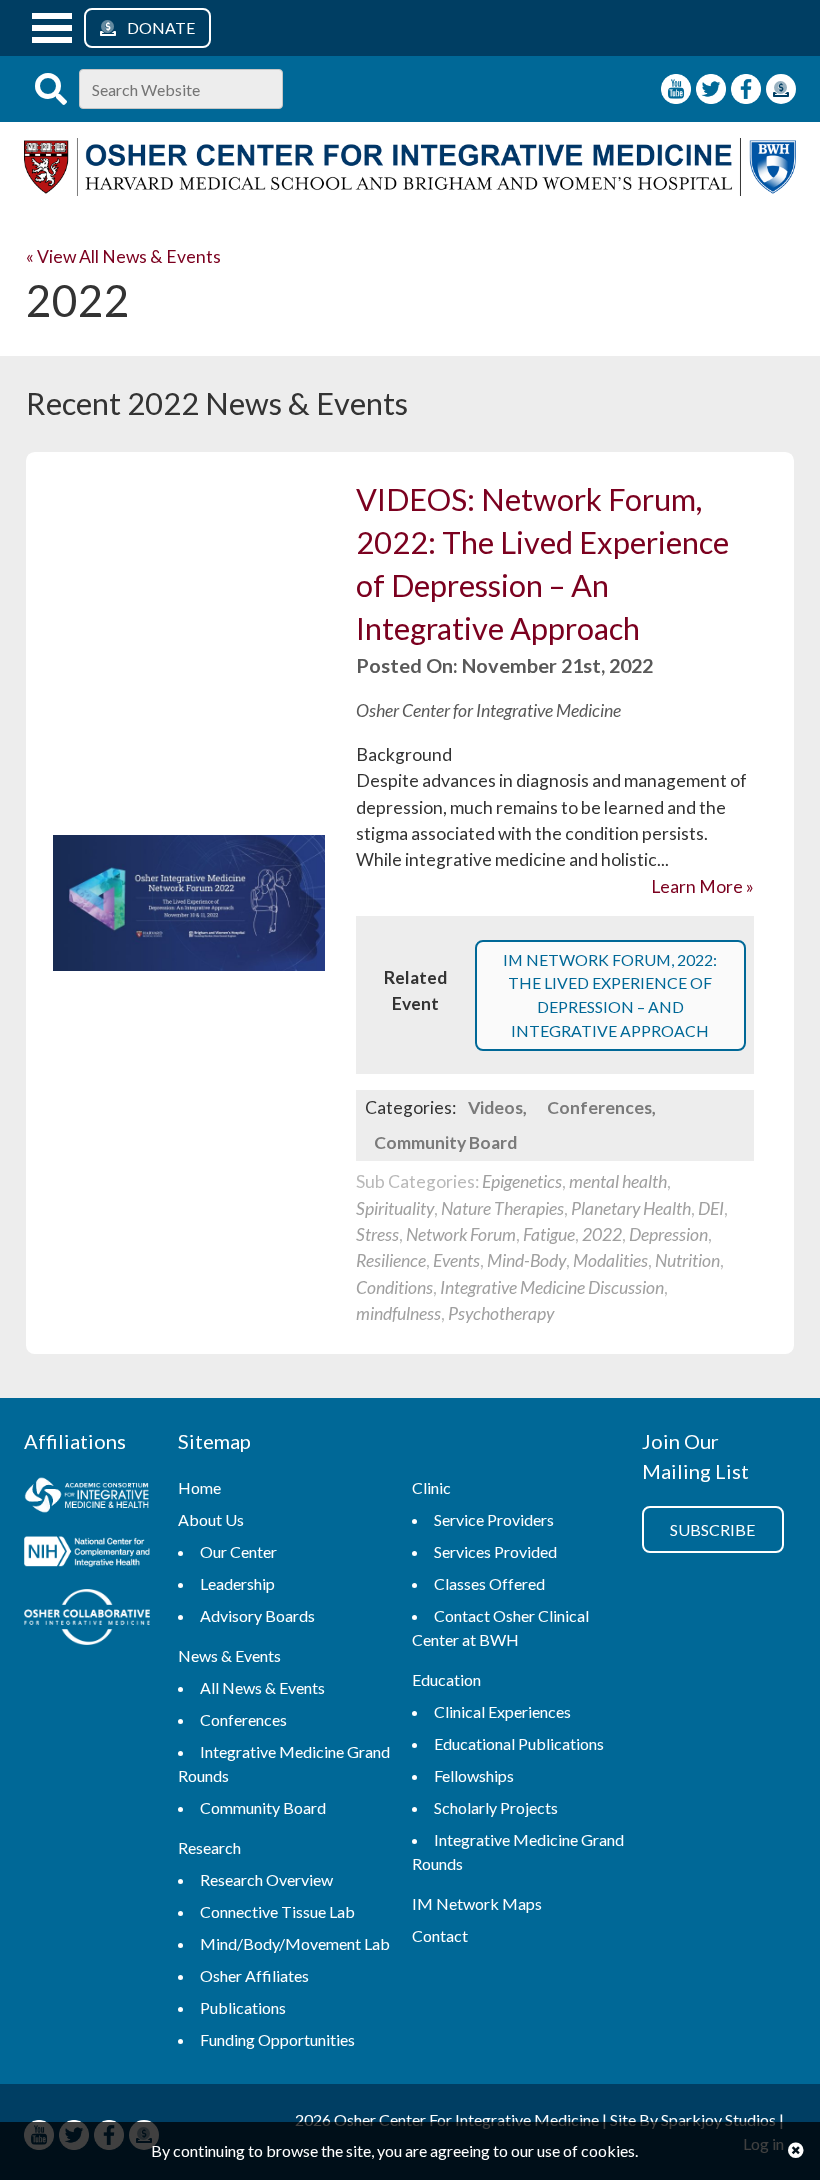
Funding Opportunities (277, 2039)
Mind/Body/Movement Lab (295, 1943)
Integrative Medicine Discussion (552, 1287)
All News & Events (262, 1687)
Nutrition (687, 1260)
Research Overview (266, 1879)
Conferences (599, 1107)
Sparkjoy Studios (718, 2119)
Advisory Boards (257, 1615)
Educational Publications (519, 1743)
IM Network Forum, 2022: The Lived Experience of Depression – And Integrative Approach (610, 995)
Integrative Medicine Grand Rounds (284, 1763)
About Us (211, 1519)
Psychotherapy (501, 1313)
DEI (711, 1208)
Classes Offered (489, 1583)
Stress (377, 1234)
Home (199, 1487)
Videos (495, 1107)
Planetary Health (631, 1208)
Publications (243, 2007)
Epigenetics (522, 1181)
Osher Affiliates (254, 1975)
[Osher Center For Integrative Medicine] (410, 189)
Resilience (391, 1260)
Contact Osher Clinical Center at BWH (500, 1627)
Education (446, 1679)
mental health (618, 1181)
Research (209, 1847)
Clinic (431, 1487)
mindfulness (398, 1313)
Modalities (610, 1260)
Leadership (237, 1583)
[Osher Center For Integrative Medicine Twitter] (711, 89)
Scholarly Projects (496, 1807)
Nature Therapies (502, 1208)
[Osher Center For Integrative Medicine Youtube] (676, 89)
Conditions (394, 1287)
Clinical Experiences (502, 1711)
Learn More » (702, 886)
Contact (440, 1935)
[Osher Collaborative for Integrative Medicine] (87, 1620)
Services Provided (495, 1551)
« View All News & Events (123, 256)
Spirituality (395, 1208)
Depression (668, 1234)
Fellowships (474, 1775)
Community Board (445, 1142)
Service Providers (494, 1519)
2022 (602, 1234)
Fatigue (549, 1234)
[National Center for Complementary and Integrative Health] (87, 1554)
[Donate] (781, 89)
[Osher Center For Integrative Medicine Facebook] (746, 89)
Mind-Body (526, 1260)
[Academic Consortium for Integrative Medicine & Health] (87, 1498)
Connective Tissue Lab (277, 1911)
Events (456, 1260)
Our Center (238, 1551)
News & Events (229, 1655)
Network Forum (461, 1234)
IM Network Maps (477, 1903)
